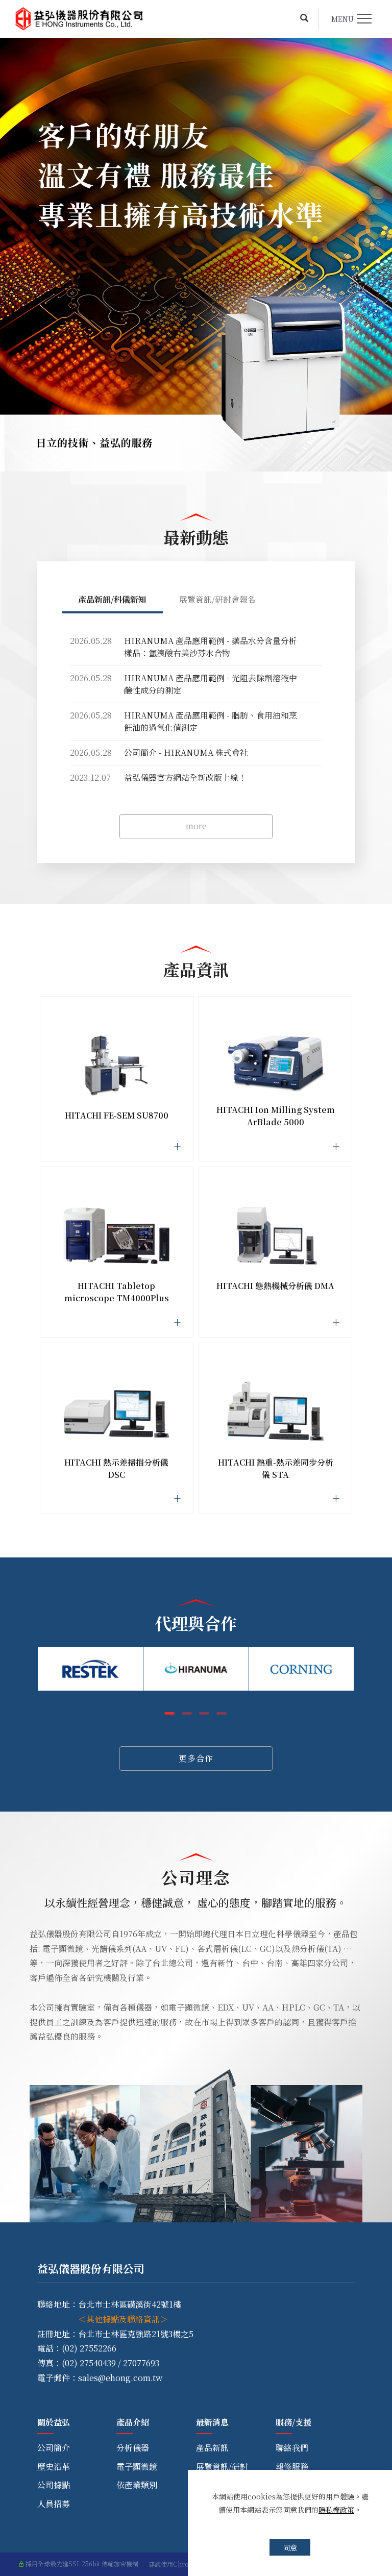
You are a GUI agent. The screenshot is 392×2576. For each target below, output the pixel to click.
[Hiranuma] (90, 1669)
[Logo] (79, 19)
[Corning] (196, 1669)
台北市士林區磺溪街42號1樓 (130, 2304)
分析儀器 (133, 2448)
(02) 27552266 (89, 2348)
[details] (117, 1075)
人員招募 (54, 2504)
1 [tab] (378, 243)
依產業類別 (137, 2485)
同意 (290, 2547)
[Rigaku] (302, 1669)
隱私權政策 (336, 2510)
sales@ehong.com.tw (120, 2378)
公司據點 (54, 2485)
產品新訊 (212, 2448)
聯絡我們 (292, 2448)
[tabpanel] (196, 255)
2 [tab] (378, 261)
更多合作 (196, 1758)
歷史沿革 (54, 2467)
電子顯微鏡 (137, 2467)
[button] (304, 19)
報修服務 (292, 2467)
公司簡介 (54, 2448)
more (196, 826)
